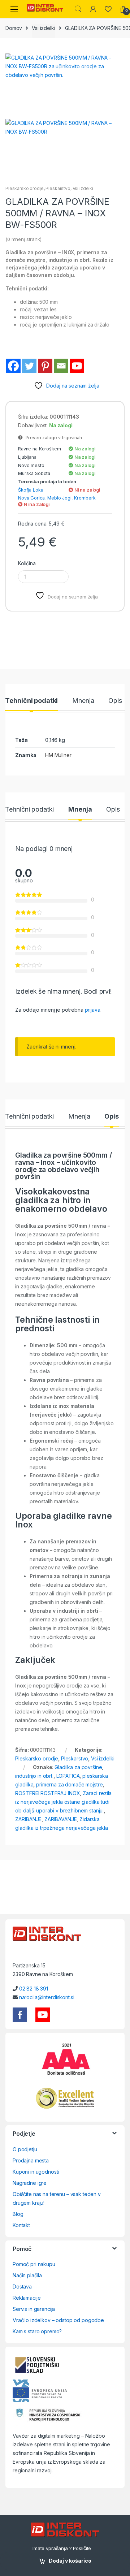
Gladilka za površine (78, 1767)
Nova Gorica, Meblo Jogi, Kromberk (57, 498)
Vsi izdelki (43, 28)
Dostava (22, 2287)
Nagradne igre (30, 2183)
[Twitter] (29, 366)
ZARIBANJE (28, 1819)
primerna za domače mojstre (69, 1784)
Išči (78, 9)
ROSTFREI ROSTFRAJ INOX (47, 1793)
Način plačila (27, 2275)
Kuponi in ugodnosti (36, 2172)
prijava (93, 1010)
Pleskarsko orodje (25, 188)
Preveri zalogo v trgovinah (52, 438)
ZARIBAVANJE (60, 1819)
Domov (14, 28)
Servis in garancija (34, 2309)
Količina (27, 563)
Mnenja (83, 701)
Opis (115, 701)
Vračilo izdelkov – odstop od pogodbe (58, 2320)
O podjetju (25, 2149)
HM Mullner (58, 755)
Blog (18, 2214)
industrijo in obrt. (34, 1776)
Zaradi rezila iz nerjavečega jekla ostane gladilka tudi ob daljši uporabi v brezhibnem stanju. (63, 1802)
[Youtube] (77, 366)
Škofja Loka (31, 490)
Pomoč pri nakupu (34, 2264)
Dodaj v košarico (70, 2561)
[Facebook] (13, 366)
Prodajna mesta (31, 2160)
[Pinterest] (45, 366)
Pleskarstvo (58, 188)
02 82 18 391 (34, 1989)
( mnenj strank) (23, 239)
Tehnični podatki (31, 701)
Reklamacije (27, 2298)
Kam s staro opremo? (37, 2331)
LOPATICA (68, 1776)
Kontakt (21, 2225)
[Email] (61, 366)
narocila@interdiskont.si (47, 1997)
